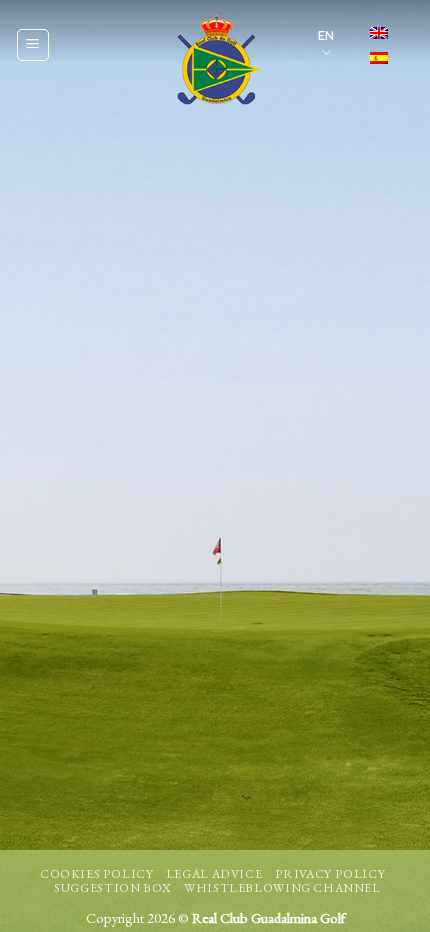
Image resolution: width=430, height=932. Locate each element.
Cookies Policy (97, 874)
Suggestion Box (113, 888)
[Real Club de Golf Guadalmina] (215, 60)
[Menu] (33, 45)
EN (326, 35)
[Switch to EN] (379, 32)
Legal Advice (214, 874)
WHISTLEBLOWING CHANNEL (282, 888)
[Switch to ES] (379, 57)
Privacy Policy (330, 874)
